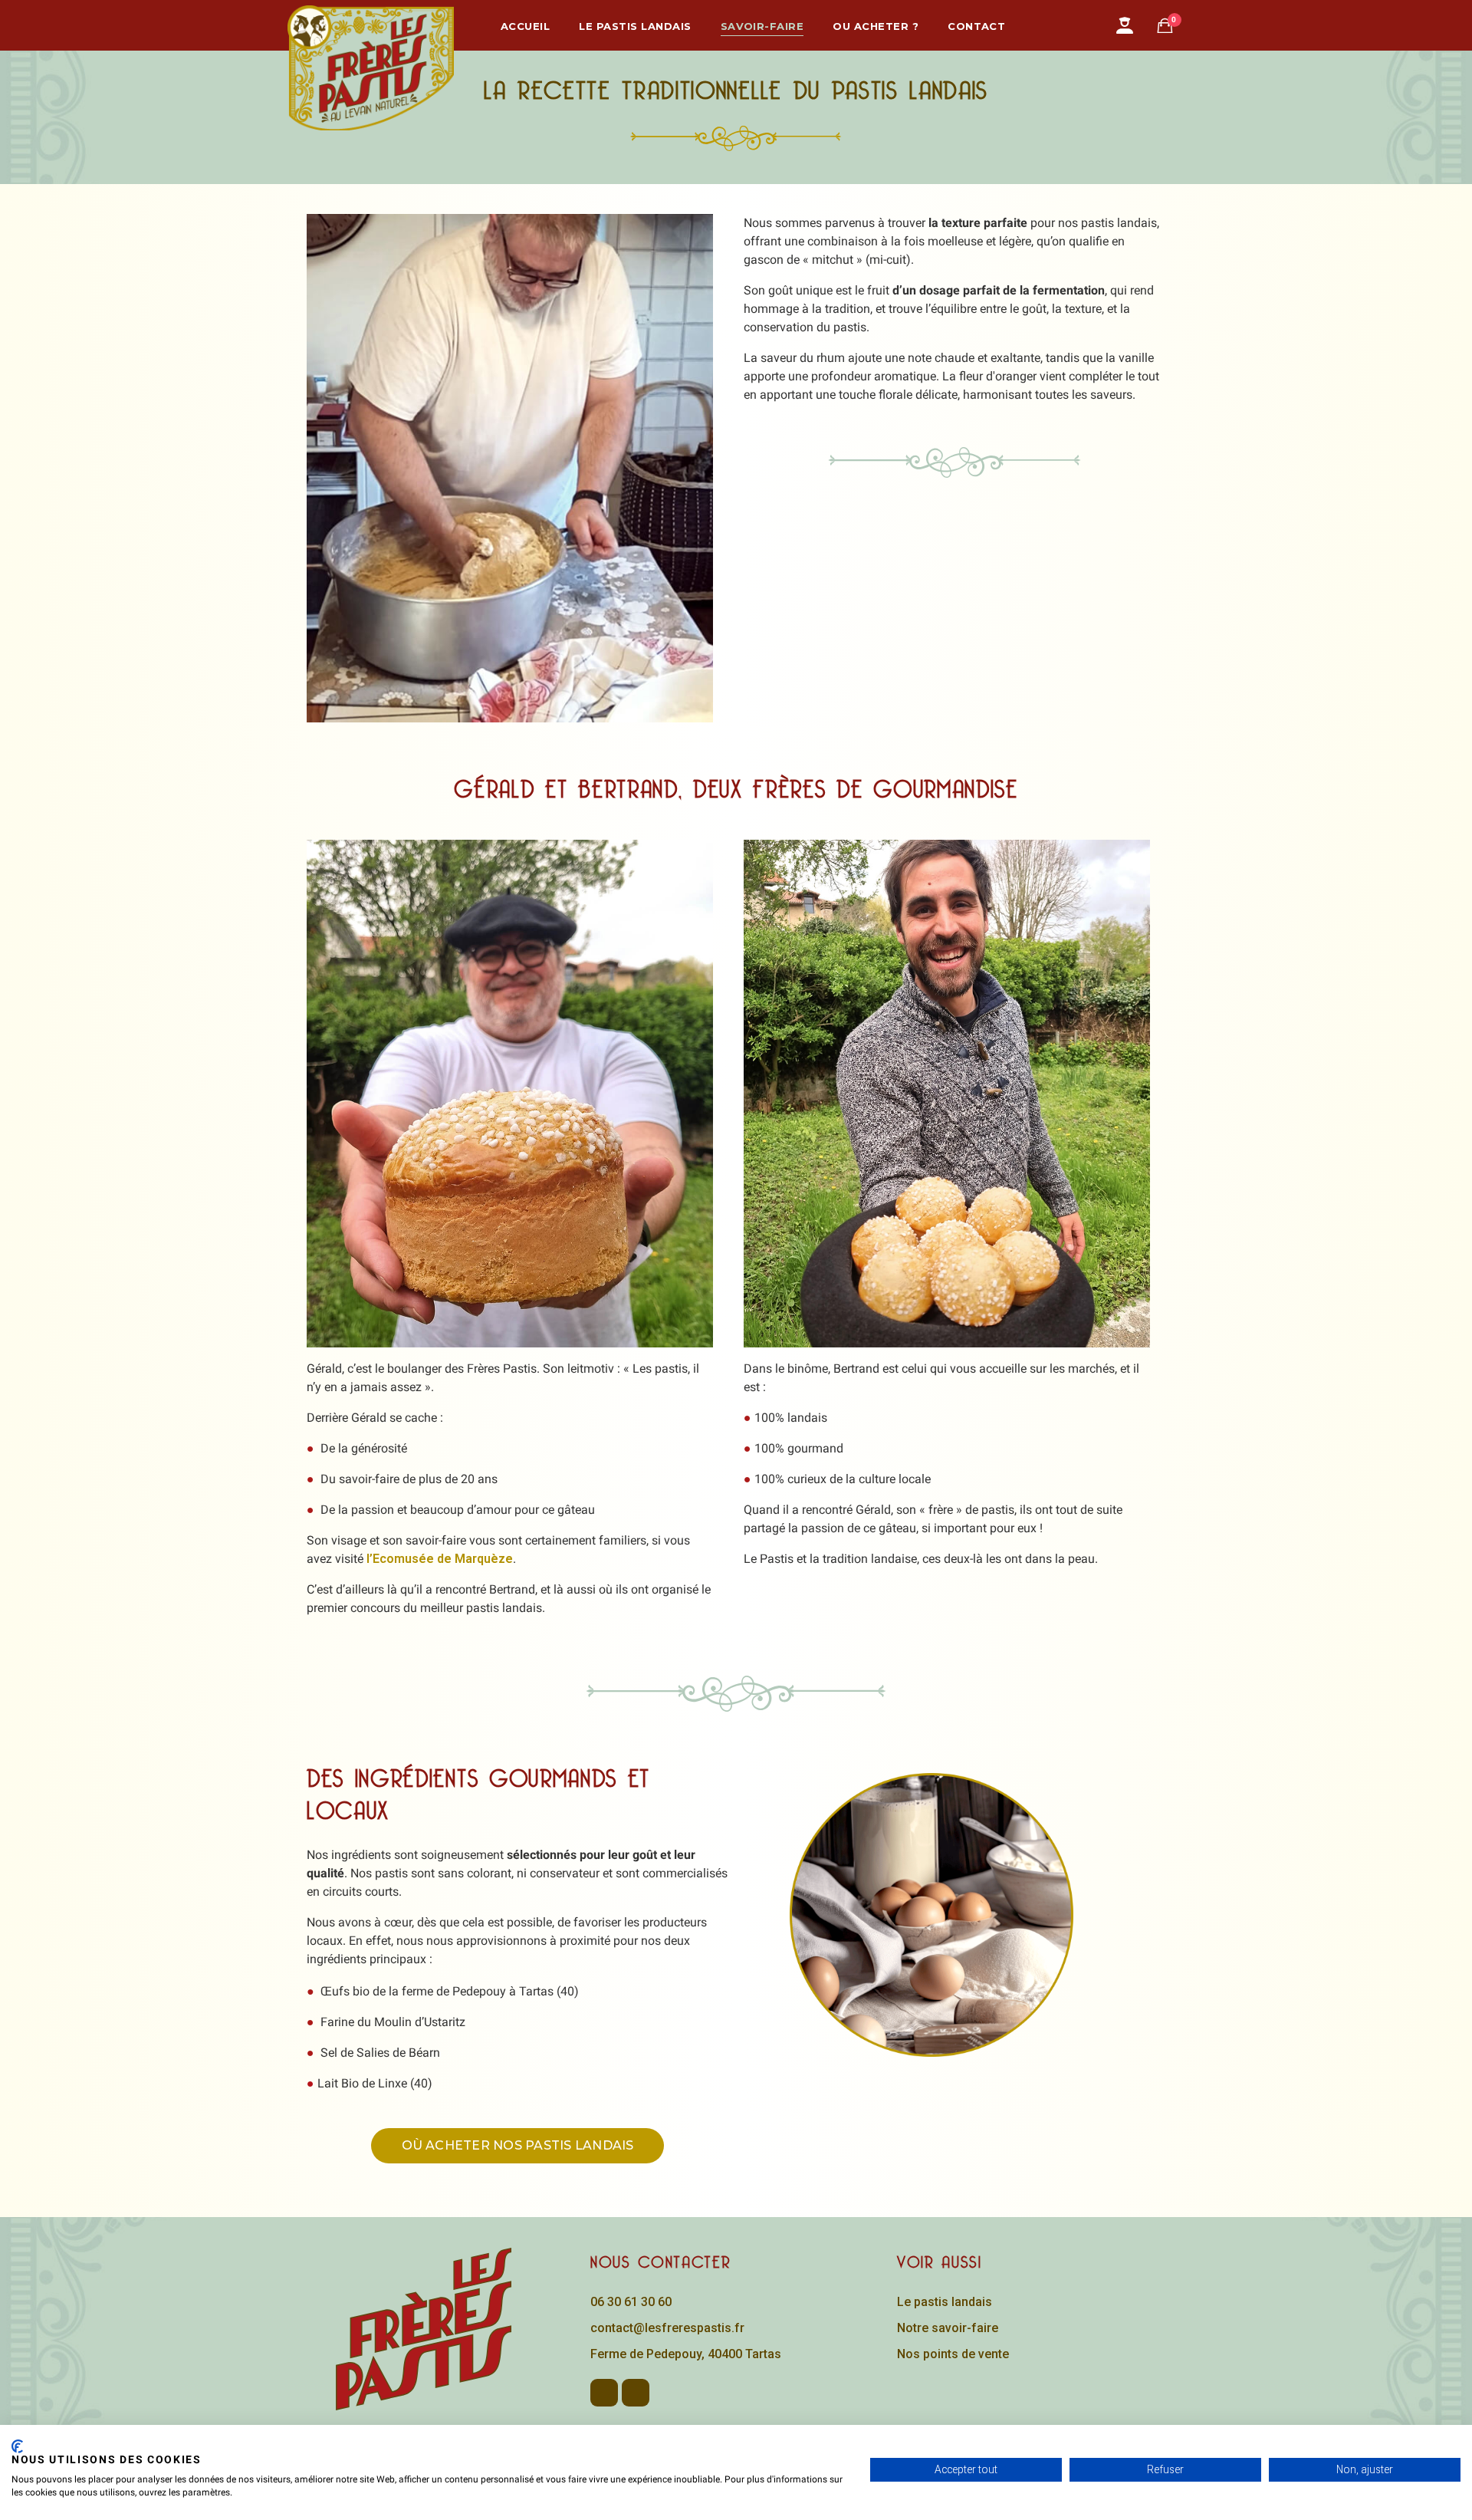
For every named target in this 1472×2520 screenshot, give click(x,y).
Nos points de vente (953, 2354)
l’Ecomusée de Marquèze (440, 1559)
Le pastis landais (945, 2302)
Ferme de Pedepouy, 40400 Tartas (686, 2354)
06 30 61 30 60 (631, 2302)
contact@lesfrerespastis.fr (667, 2328)
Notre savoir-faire (948, 2328)
